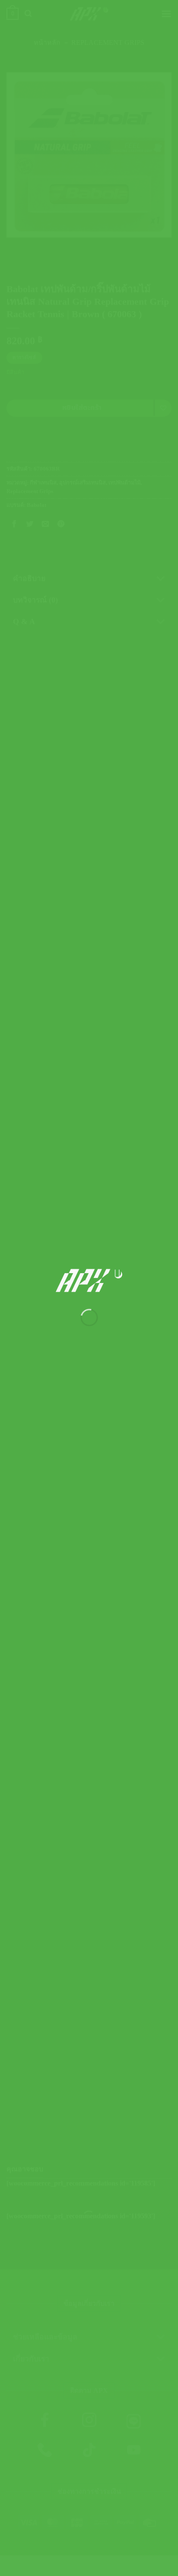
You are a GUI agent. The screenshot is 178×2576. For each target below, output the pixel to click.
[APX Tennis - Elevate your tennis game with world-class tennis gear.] (89, 1280)
